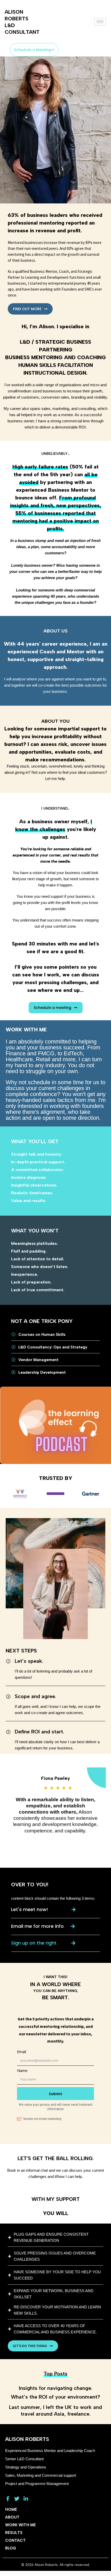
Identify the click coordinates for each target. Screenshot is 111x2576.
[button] (43, 1943)
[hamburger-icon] (100, 22)
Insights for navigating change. (56, 2388)
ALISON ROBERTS (27, 2439)
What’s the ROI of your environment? (55, 2397)
